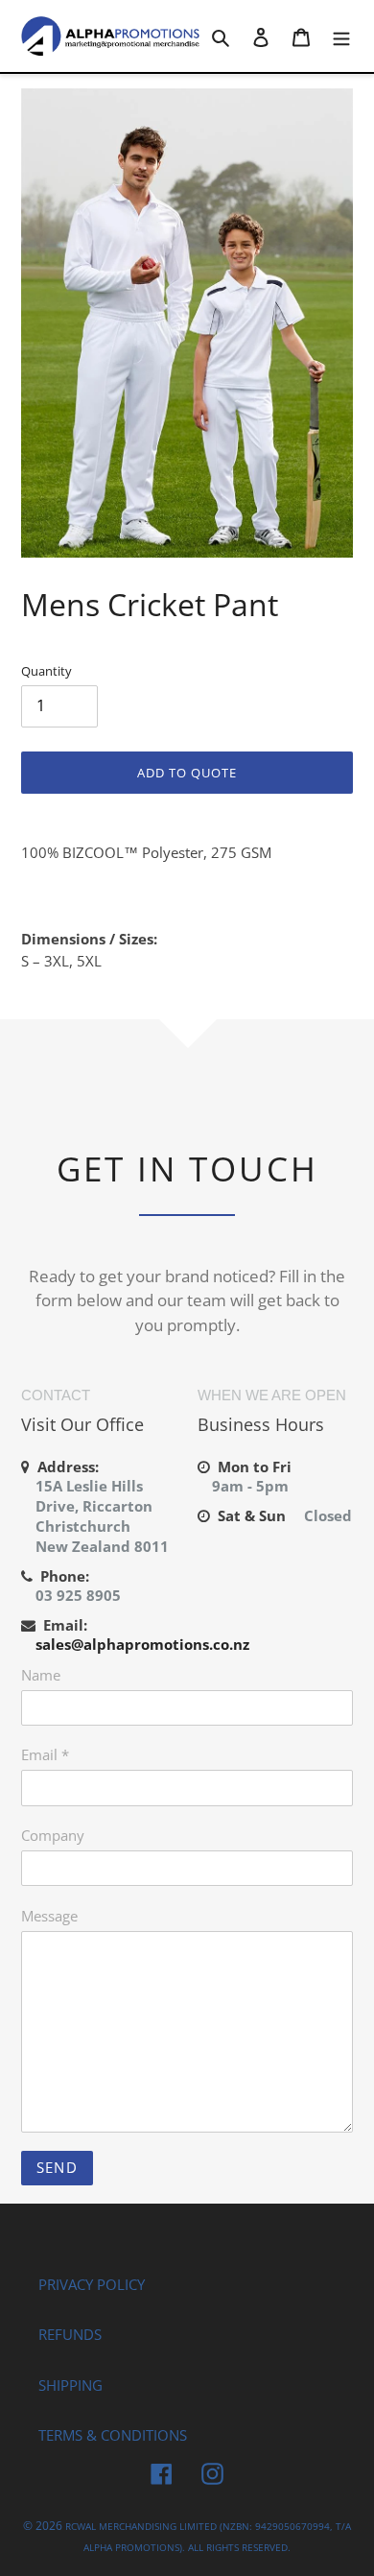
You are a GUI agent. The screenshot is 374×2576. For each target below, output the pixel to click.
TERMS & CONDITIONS (113, 2435)
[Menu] (341, 36)
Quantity (47, 671)
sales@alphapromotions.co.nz (142, 1644)
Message (49, 1916)
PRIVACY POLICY (92, 2284)
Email (45, 1754)
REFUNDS (70, 2334)
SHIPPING (70, 2385)
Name (41, 1675)
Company (53, 1835)
